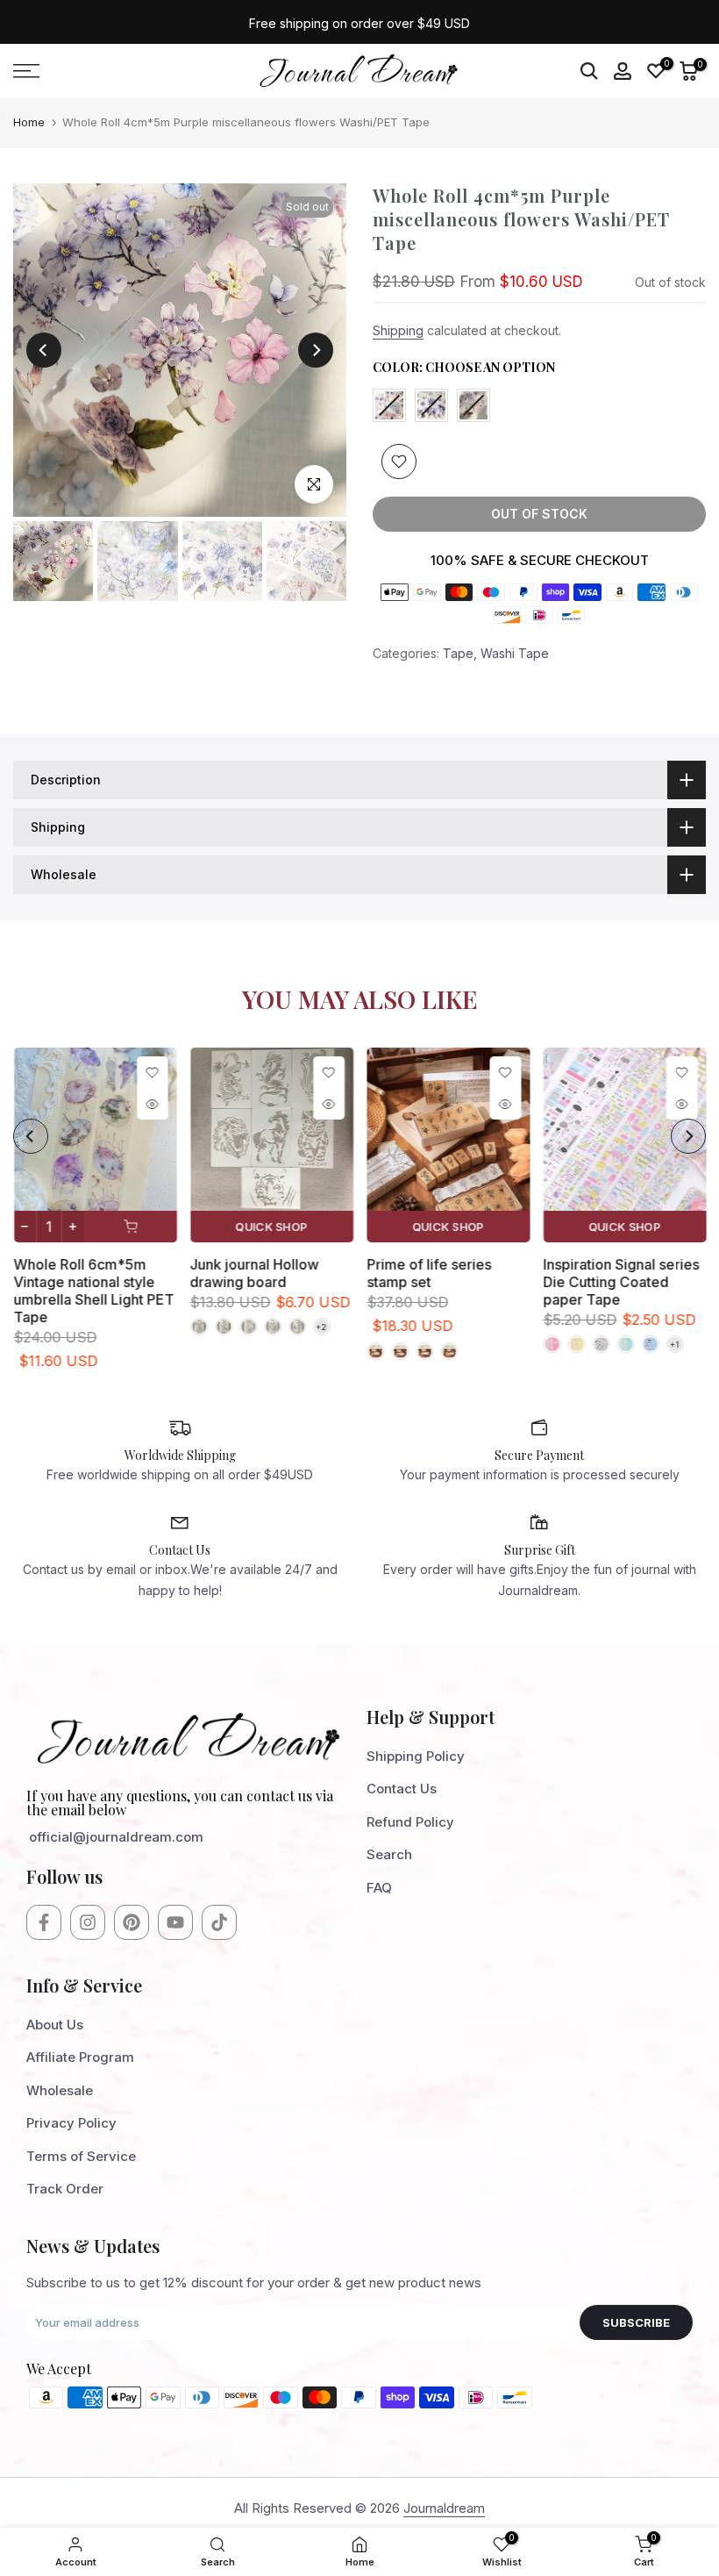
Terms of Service (81, 2156)
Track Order (65, 2189)
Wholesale (60, 2090)
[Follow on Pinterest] (132, 1922)
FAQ (379, 1888)
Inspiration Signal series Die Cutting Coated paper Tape (621, 1282)
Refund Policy (410, 1822)
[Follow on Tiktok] (219, 1922)
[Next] (316, 350)
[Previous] (44, 350)
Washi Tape (515, 653)
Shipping (398, 330)
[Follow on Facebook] (44, 1922)
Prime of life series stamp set (429, 1273)
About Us (55, 2025)
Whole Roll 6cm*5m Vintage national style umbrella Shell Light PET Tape (93, 1291)
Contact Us (402, 1789)
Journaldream (444, 2508)
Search (389, 1854)
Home (29, 122)
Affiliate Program (80, 2057)
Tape (458, 653)
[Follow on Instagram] (88, 1922)
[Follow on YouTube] (175, 1922)
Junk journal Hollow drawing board (254, 1273)
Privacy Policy (71, 2123)
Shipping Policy (416, 1756)
